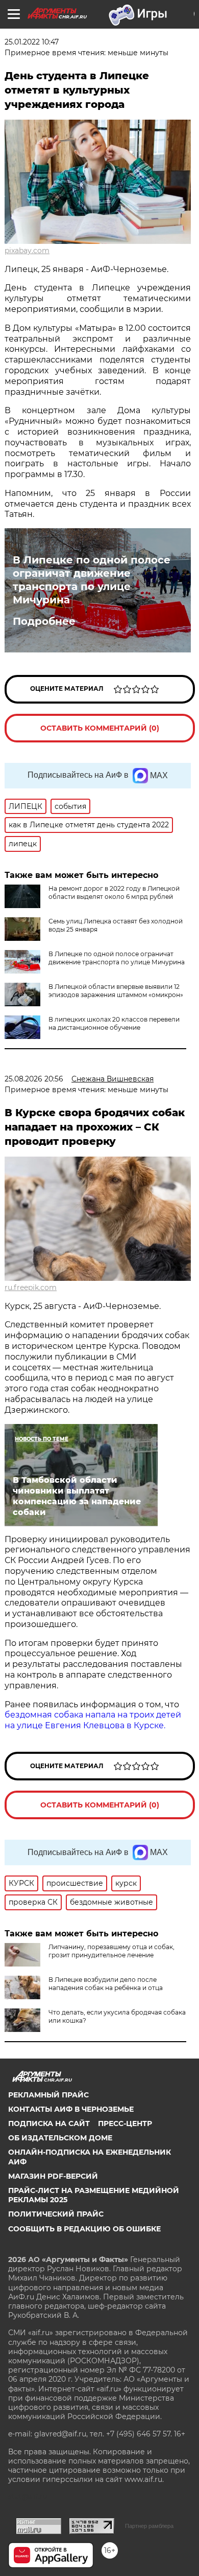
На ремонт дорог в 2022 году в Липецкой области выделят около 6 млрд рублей (114, 892)
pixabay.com (27, 251)
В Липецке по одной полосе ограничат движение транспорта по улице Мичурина (92, 580)
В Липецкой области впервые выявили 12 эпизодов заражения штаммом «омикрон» (116, 991)
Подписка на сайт (49, 2123)
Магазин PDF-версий (53, 2176)
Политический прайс (56, 2214)
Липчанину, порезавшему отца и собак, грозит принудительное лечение (111, 1951)
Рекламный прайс (48, 2095)
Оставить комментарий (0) (100, 728)
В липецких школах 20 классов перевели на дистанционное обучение (114, 1023)
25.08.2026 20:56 (34, 1079)
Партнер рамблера (149, 2526)
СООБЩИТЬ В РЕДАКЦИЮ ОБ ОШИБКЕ (84, 2229)
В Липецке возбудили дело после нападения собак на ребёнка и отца (106, 1984)
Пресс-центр (125, 2123)
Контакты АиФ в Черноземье (71, 2109)
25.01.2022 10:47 (32, 42)
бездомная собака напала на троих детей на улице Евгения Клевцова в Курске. (93, 1720)
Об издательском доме (60, 2138)
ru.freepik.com (31, 1287)
